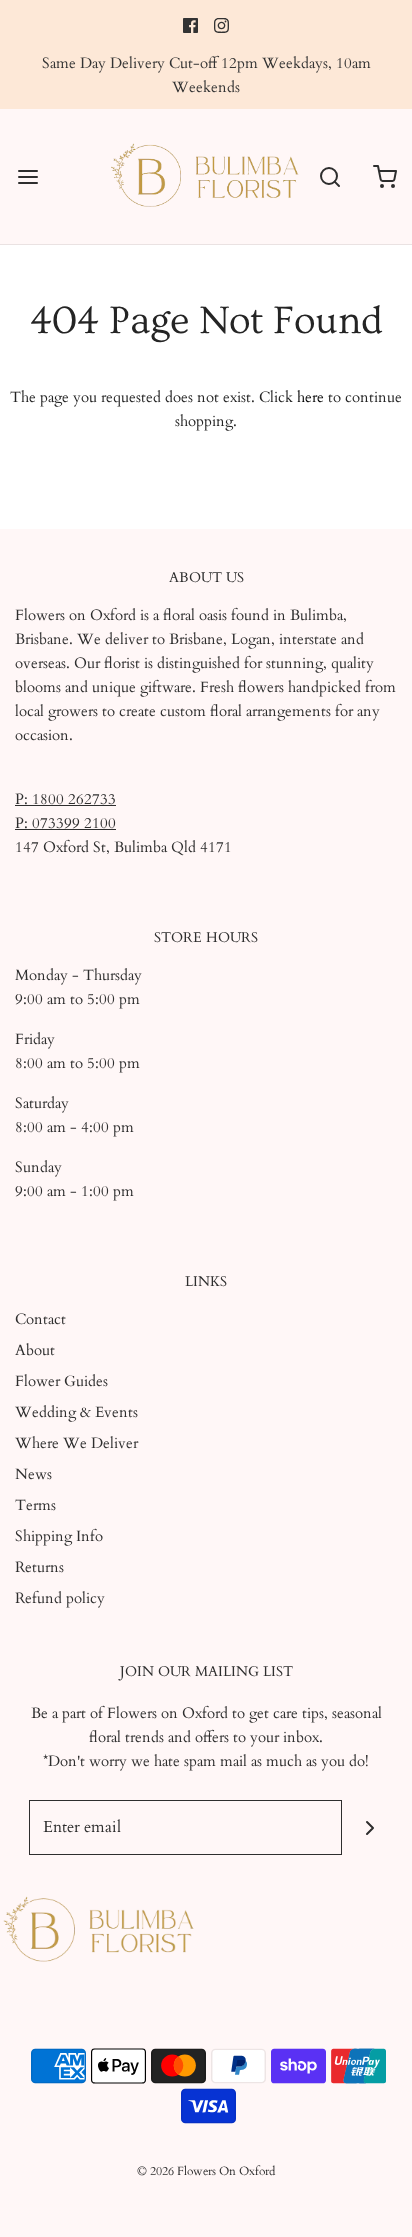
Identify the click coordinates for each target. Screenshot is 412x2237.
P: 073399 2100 (65, 823)
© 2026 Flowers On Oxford (206, 2171)
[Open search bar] (329, 176)
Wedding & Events (76, 1412)
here (310, 397)
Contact (40, 1319)
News (33, 1474)
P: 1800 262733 (65, 799)
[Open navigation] (27, 176)
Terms (35, 1505)
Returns (39, 1567)
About (35, 1350)
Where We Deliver (76, 1443)
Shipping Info (59, 1536)
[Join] (369, 1827)
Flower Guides (61, 1381)
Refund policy (60, 1598)
